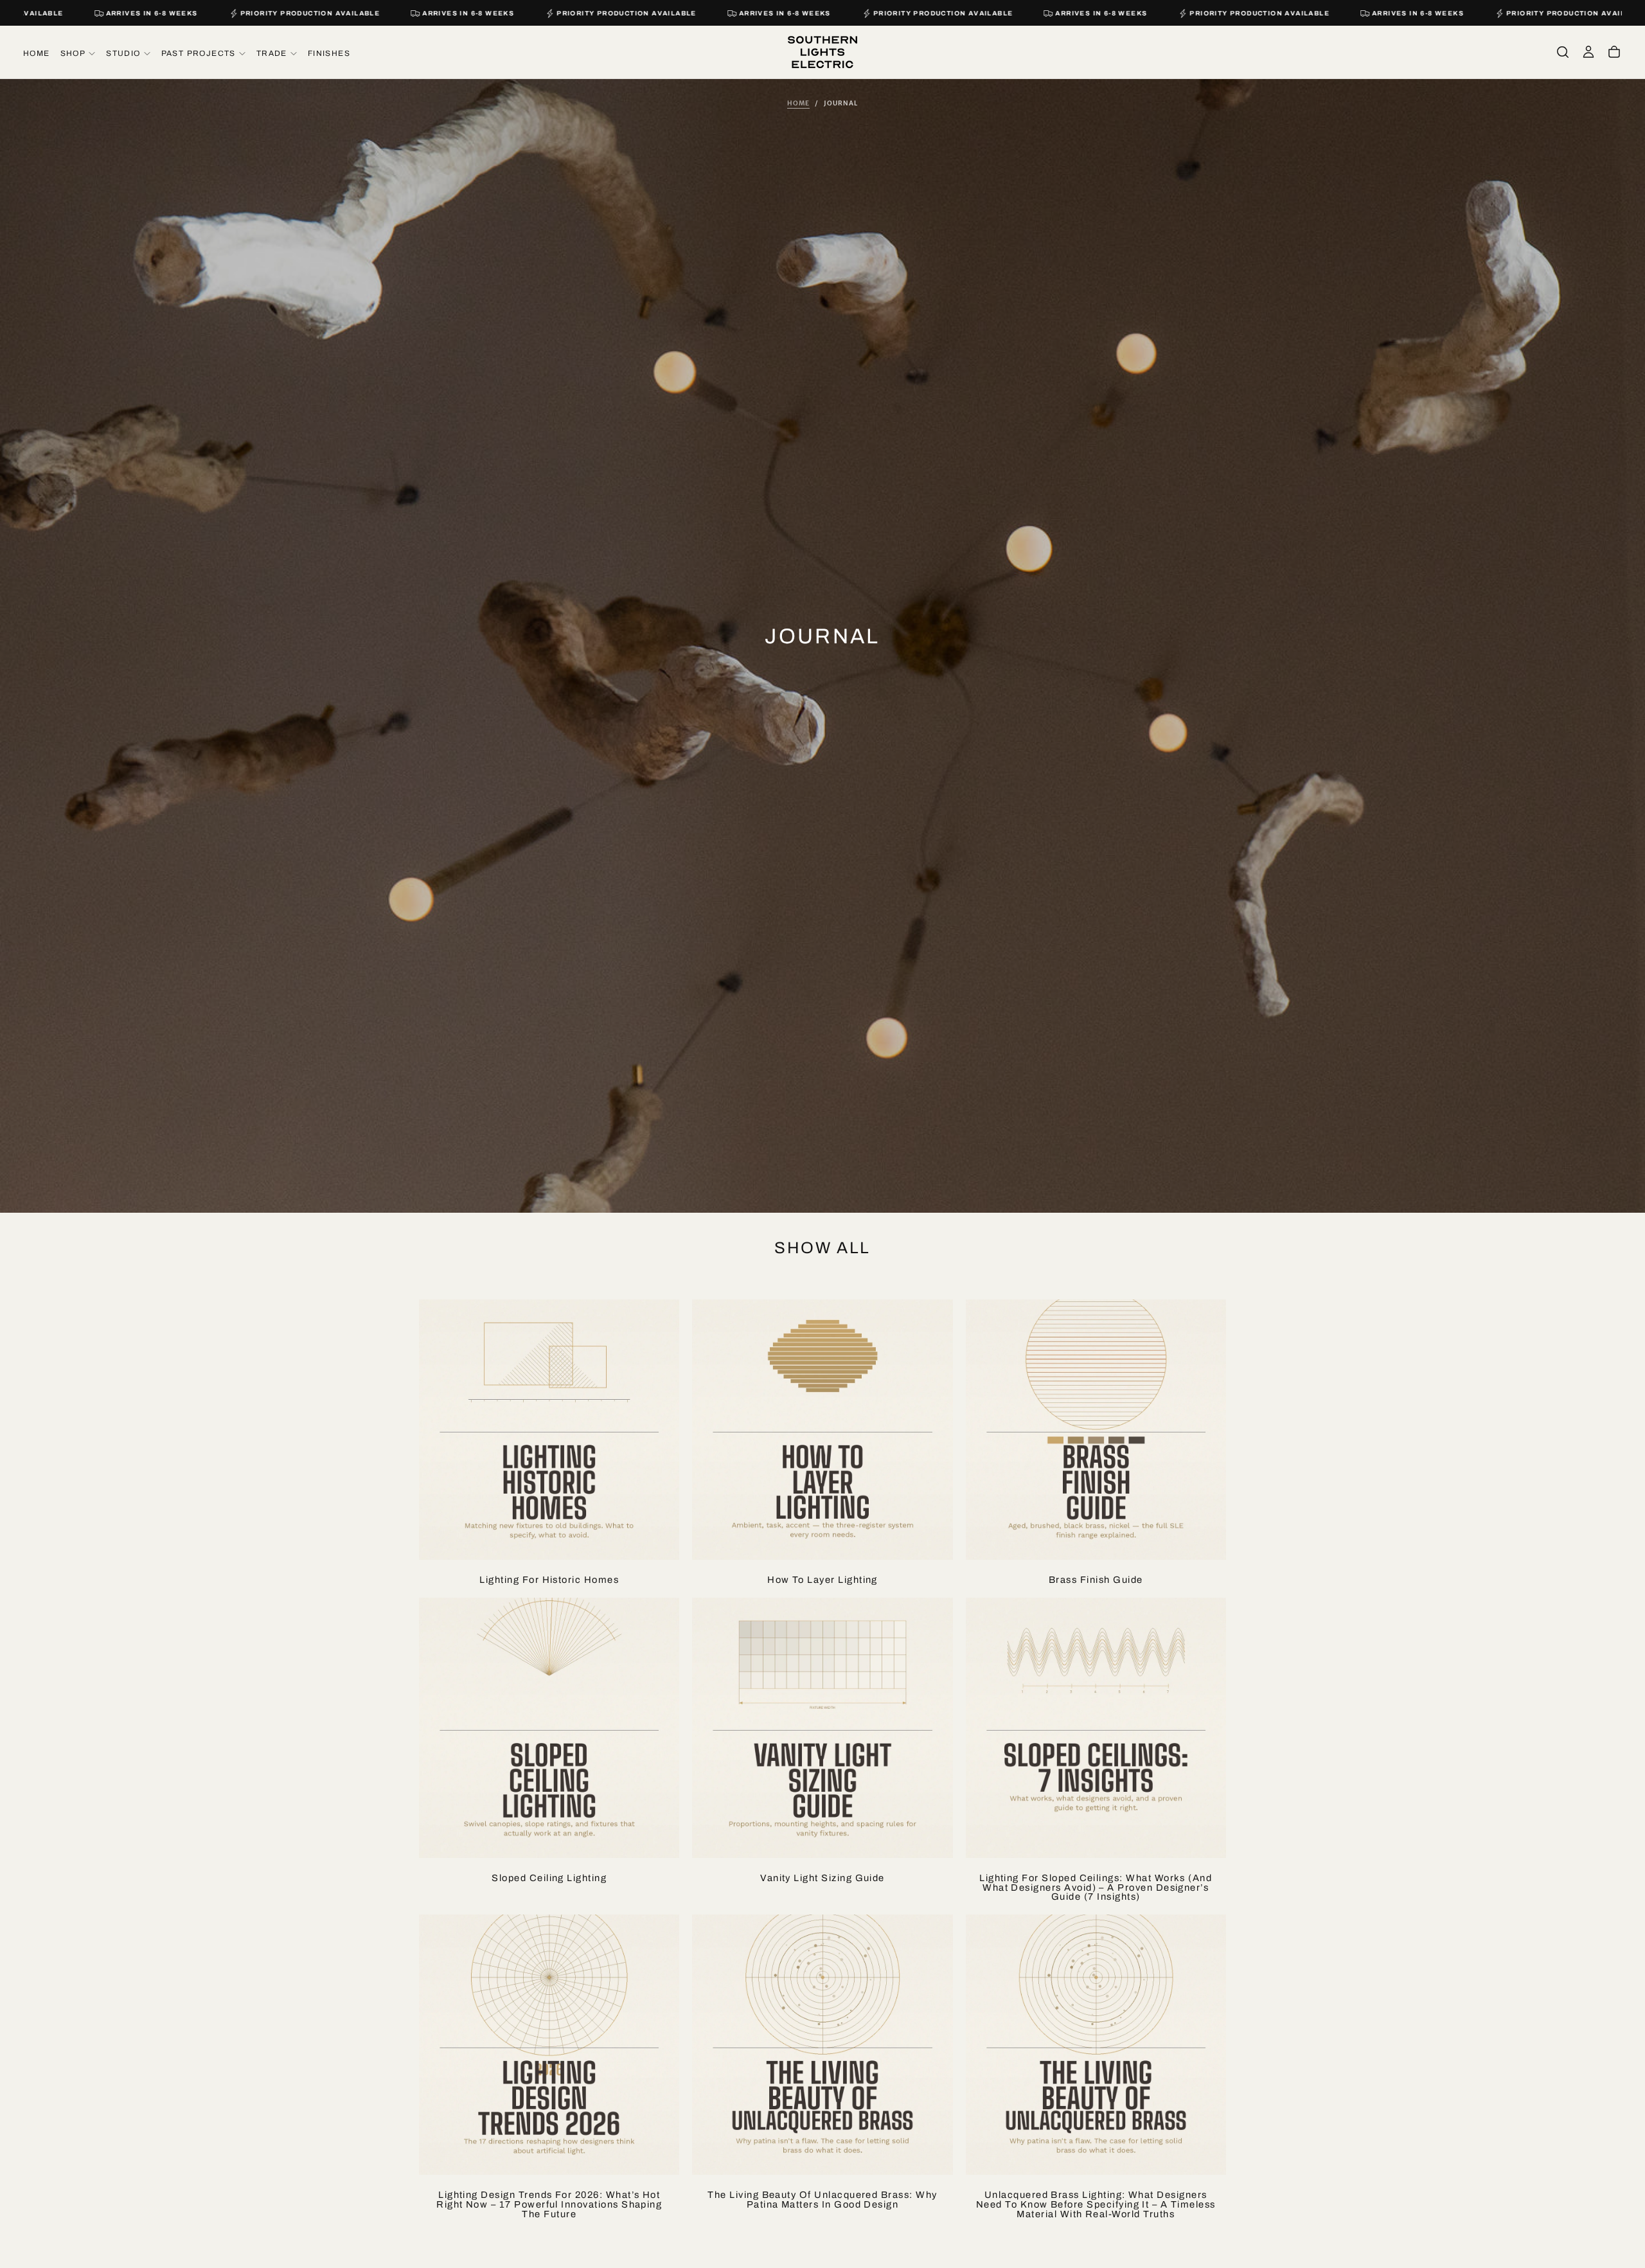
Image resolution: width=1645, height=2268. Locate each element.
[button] (1563, 52)
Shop (73, 53)
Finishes (329, 53)
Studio (123, 53)
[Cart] (1614, 52)
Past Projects (199, 53)
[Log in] (1588, 52)
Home (37, 53)
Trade (272, 53)
